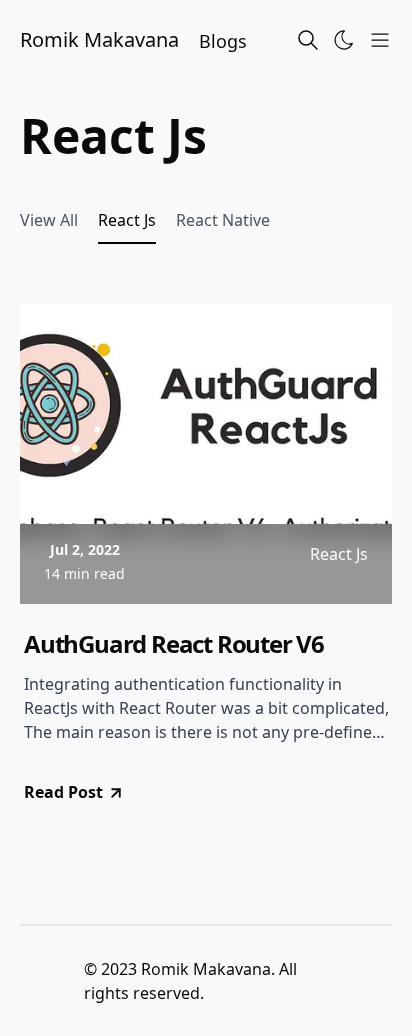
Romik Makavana (99, 39)
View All (49, 220)
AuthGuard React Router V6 (174, 644)
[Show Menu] (380, 40)
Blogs (223, 41)
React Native (223, 220)
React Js (127, 220)
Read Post (63, 792)
